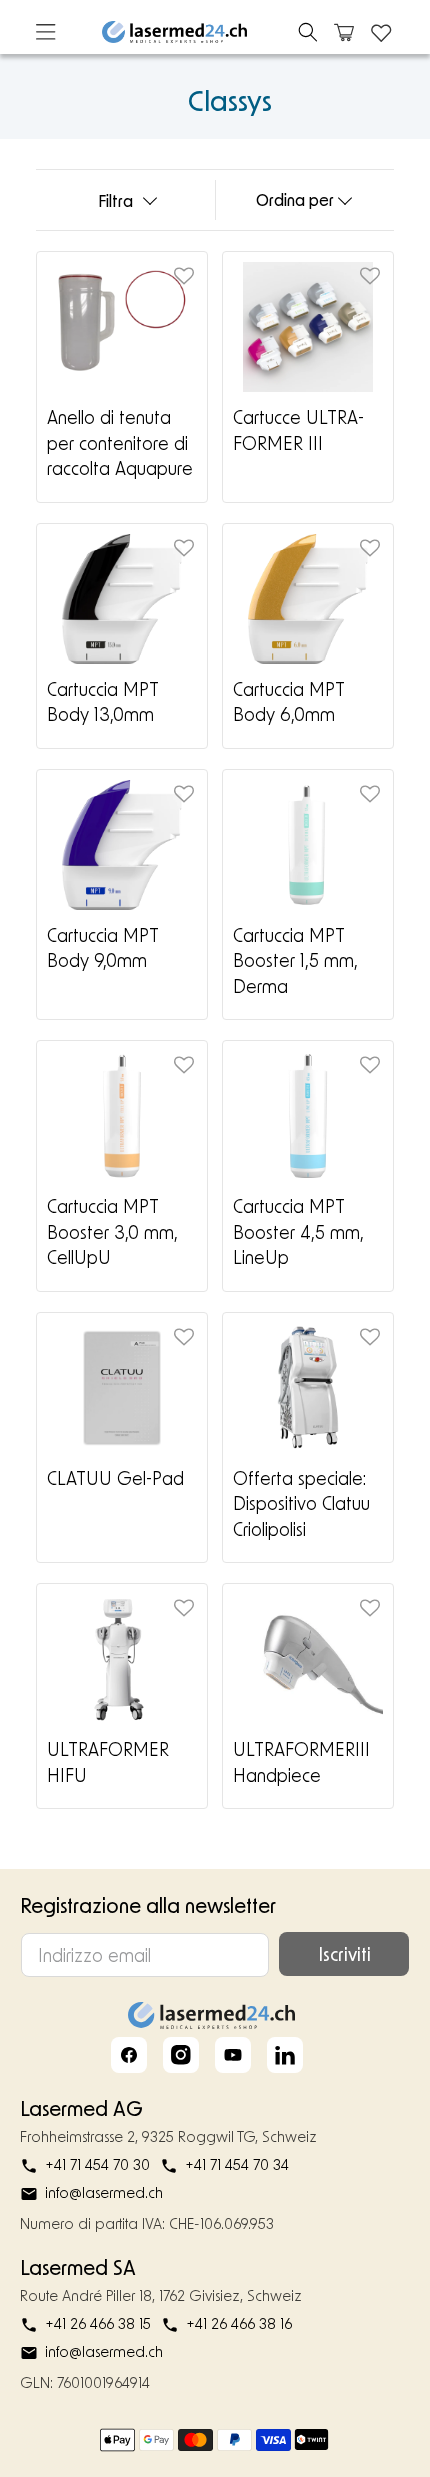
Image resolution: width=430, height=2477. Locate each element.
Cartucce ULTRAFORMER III (298, 430)
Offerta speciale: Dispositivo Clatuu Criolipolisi (301, 1503)
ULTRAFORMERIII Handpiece (301, 1762)
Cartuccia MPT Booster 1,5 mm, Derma (295, 960)
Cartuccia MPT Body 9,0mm (102, 948)
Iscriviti (344, 1954)
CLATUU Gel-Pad (115, 1478)
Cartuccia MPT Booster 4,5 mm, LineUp (298, 1231)
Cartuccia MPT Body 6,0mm (288, 702)
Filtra (115, 200)
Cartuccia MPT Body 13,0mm (102, 702)
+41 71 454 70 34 (237, 2164)
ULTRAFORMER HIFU (108, 1762)
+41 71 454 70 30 (97, 2164)
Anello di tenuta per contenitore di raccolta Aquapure (120, 442)
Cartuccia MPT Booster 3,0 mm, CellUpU (112, 1231)
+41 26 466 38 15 (98, 2323)
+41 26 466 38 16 (239, 2323)
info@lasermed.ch (104, 2192)
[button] (308, 32)
